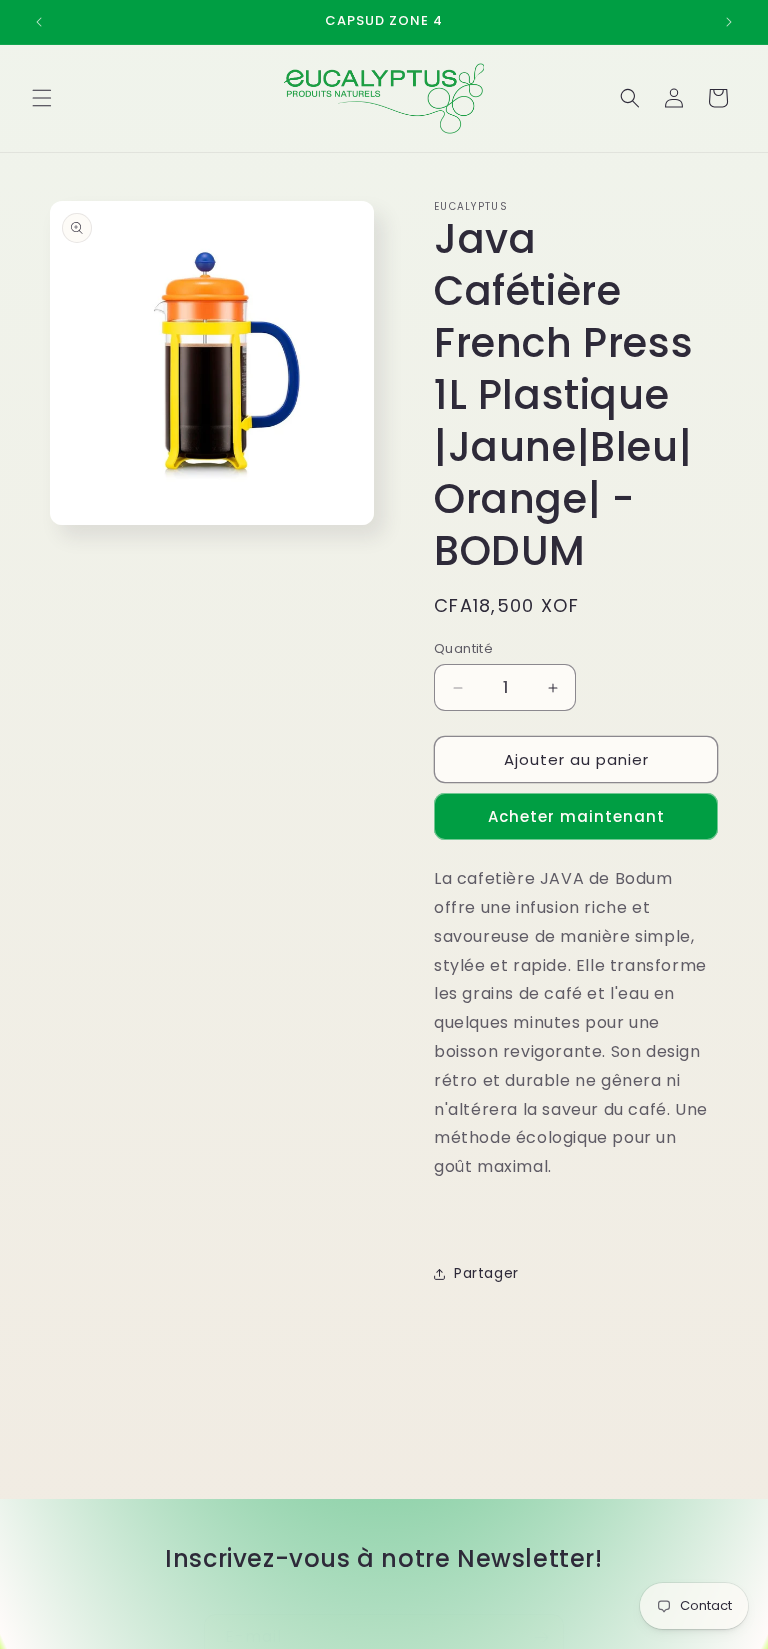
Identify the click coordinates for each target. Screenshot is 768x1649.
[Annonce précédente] (39, 22)
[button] (42, 98)
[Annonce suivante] (729, 22)
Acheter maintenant (576, 816)
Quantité (463, 648)
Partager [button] (486, 1273)
